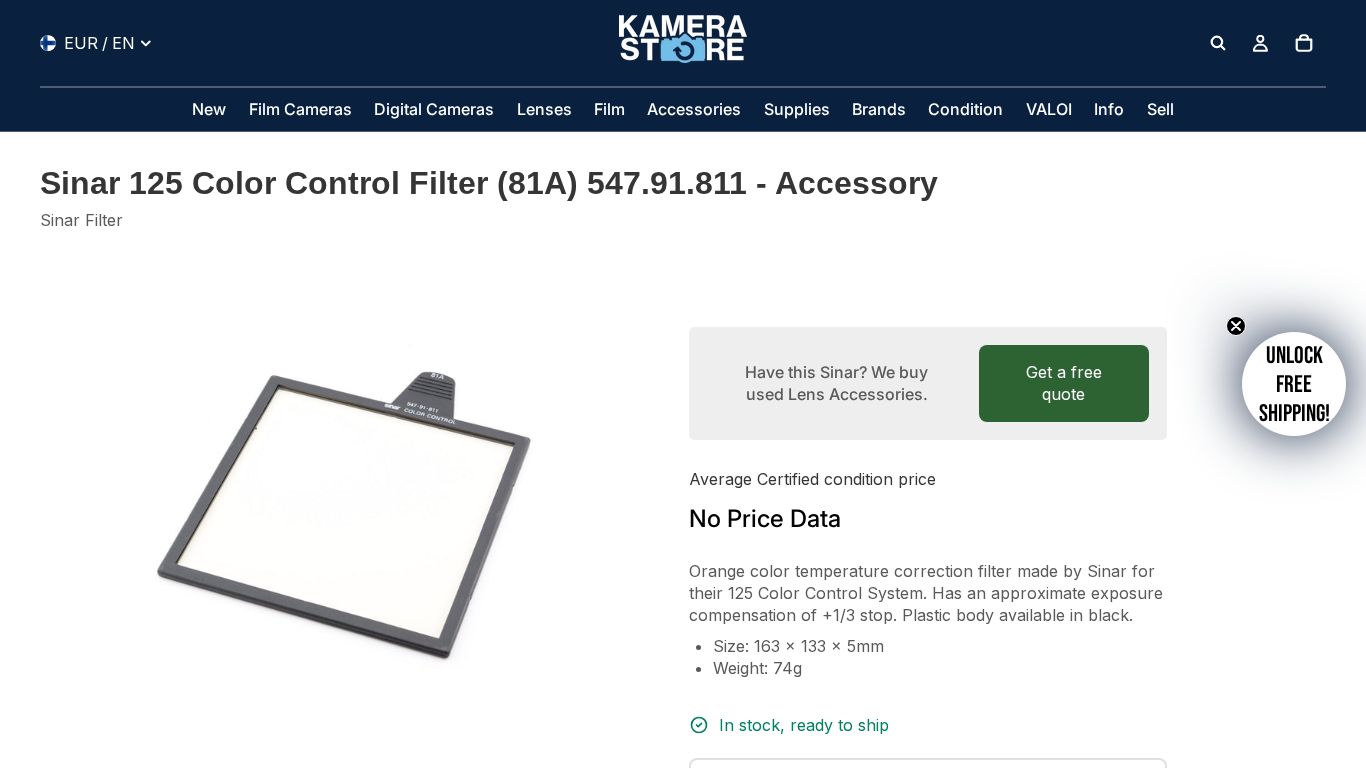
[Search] (1218, 43)
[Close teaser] (1236, 326)
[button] (1294, 384)
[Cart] (1304, 43)
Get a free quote (1064, 383)
